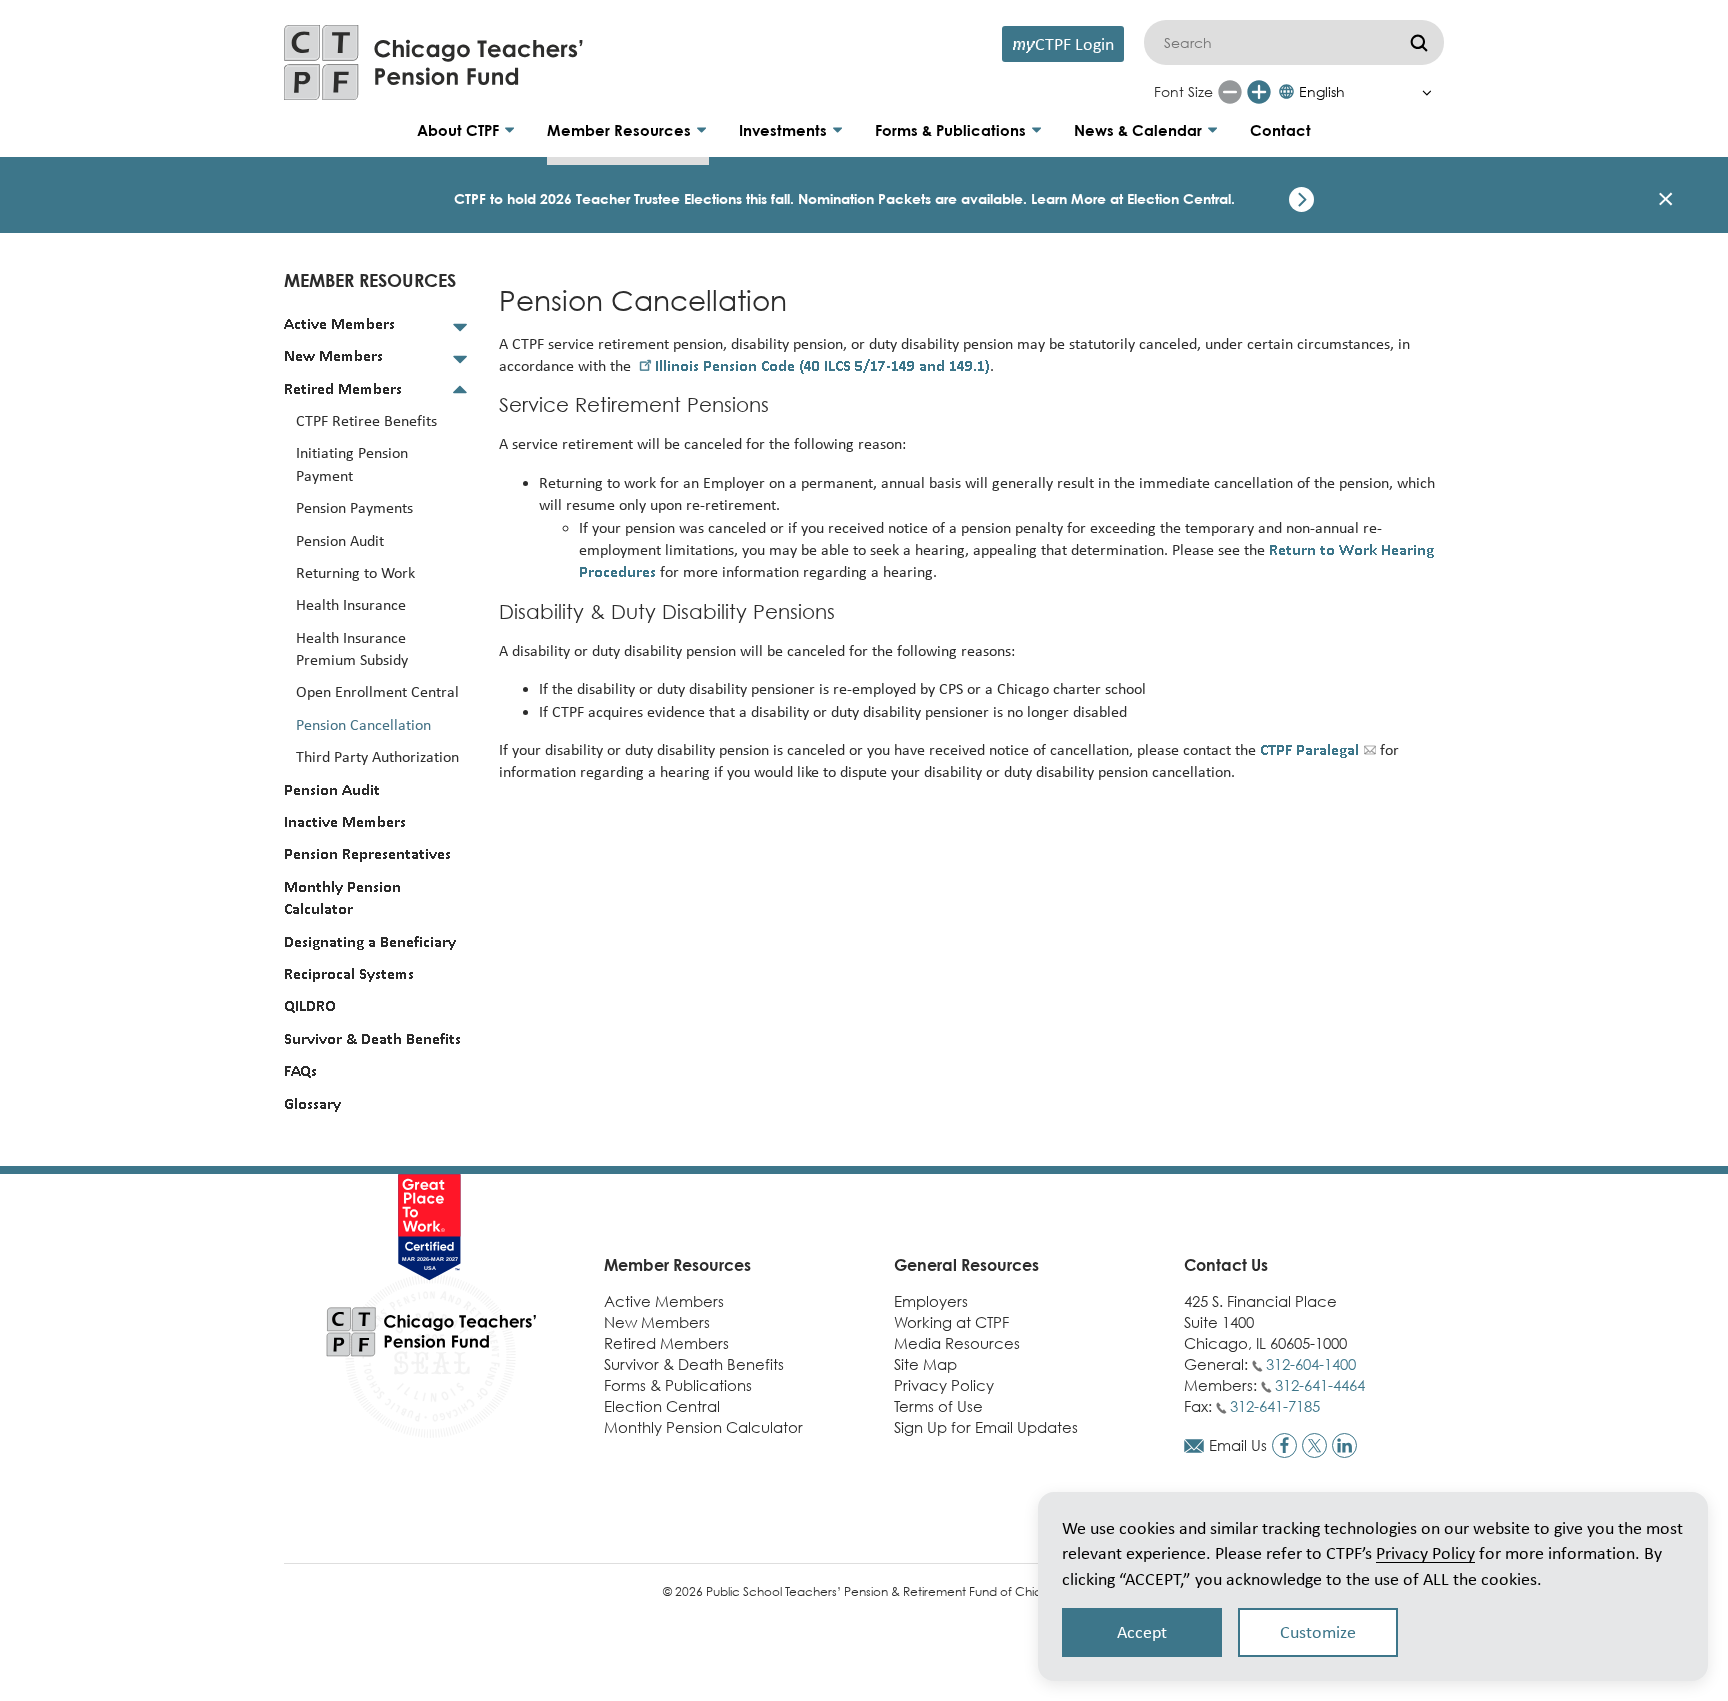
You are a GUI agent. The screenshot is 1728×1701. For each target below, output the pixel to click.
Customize (1318, 1632)
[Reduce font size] (1230, 92)
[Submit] (1419, 42)
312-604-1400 (1311, 1364)
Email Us (1238, 1445)
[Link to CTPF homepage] (434, 62)
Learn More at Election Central (1131, 198)
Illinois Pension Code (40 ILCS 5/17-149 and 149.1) (822, 365)
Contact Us (1226, 1265)
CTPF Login (1063, 43)
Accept (1142, 1632)
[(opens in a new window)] (1284, 1445)
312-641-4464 (1320, 1385)
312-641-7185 (1275, 1406)
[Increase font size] (1259, 92)
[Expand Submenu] (460, 326)
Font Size (1183, 91)
